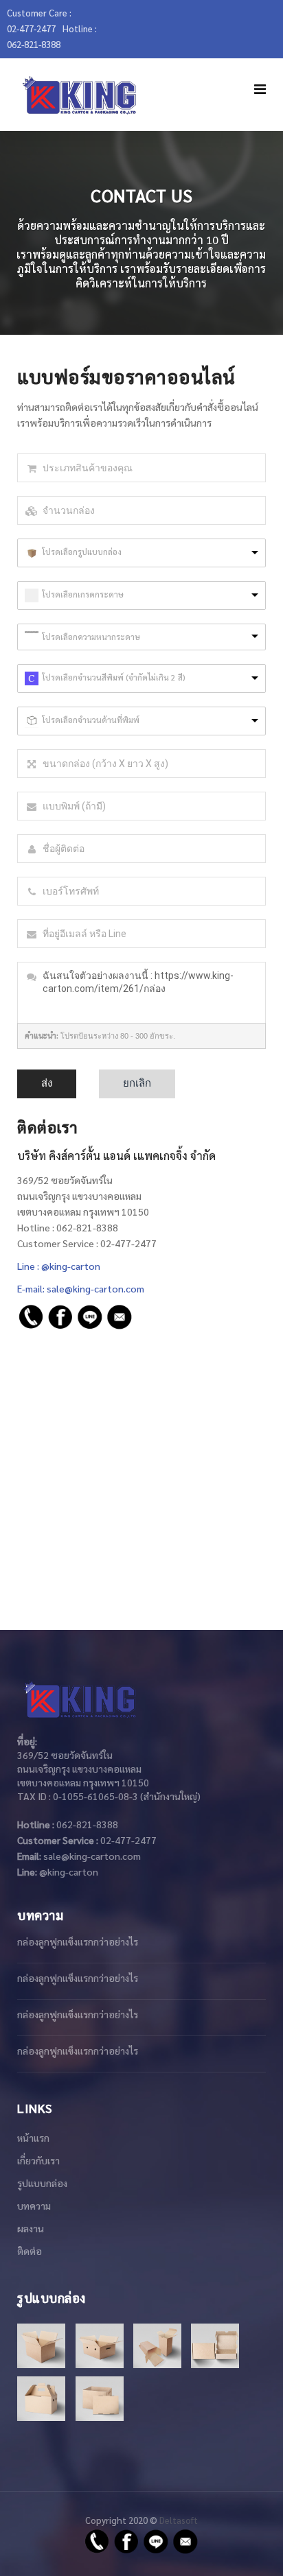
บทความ (34, 2206)
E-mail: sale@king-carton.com (81, 1288)
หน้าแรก (33, 2138)
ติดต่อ (30, 2251)
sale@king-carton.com (92, 1856)
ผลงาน (31, 2228)
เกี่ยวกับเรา (38, 2160)
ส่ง (47, 1083)
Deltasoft (179, 2520)
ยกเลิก (137, 1083)
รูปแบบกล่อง (42, 2183)
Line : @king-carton (59, 1266)
